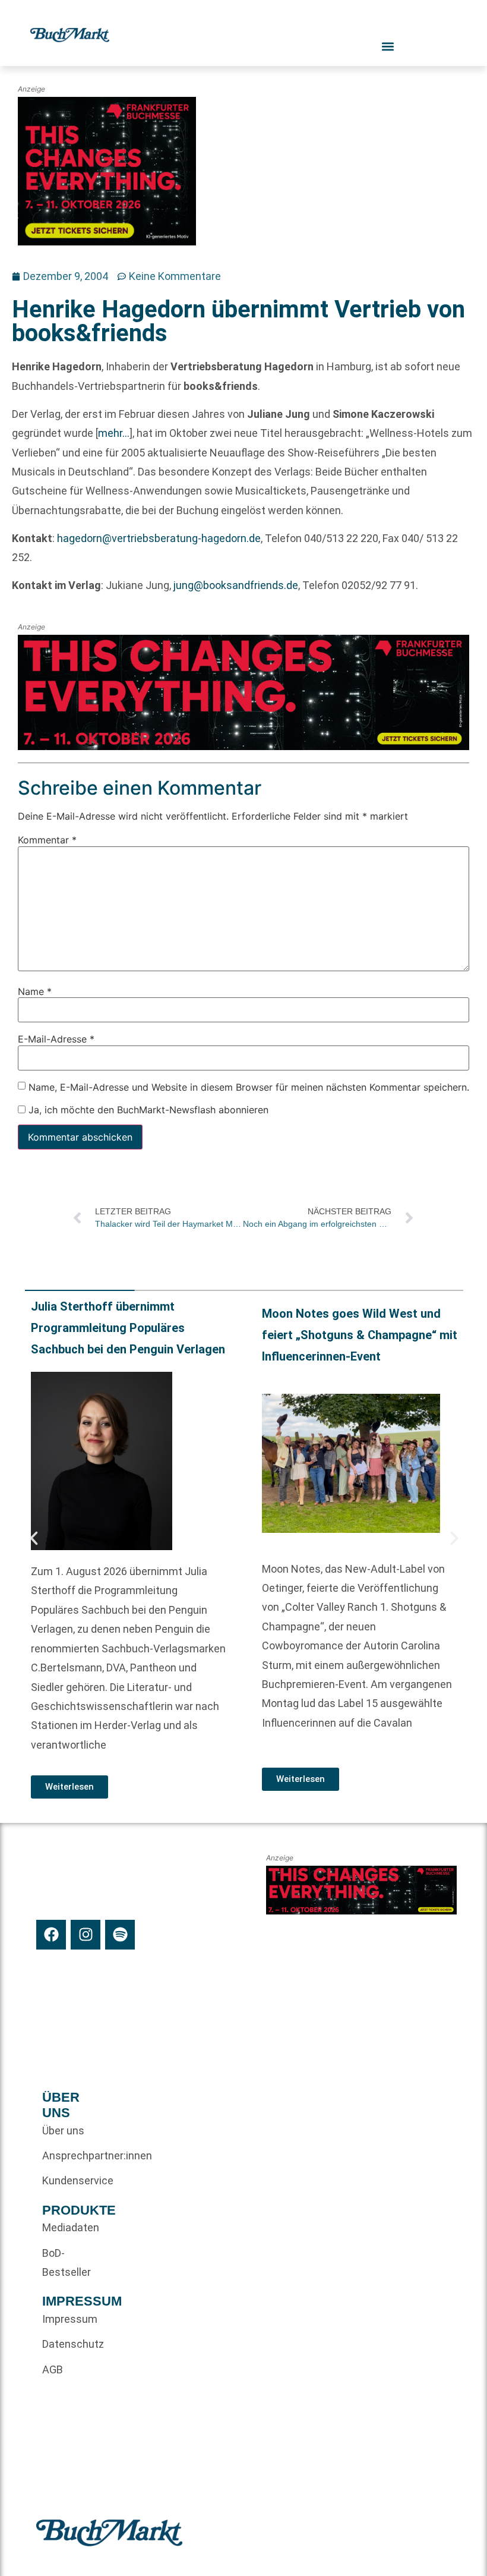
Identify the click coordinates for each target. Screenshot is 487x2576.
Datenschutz (64, 2344)
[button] (34, 1538)
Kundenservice (64, 2180)
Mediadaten (64, 2227)
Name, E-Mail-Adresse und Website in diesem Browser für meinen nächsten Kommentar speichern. (249, 1087)
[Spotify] (120, 1935)
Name (35, 991)
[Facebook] (51, 1935)
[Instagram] (86, 1935)
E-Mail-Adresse (56, 1039)
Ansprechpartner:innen (64, 2155)
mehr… (114, 433)
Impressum (64, 2319)
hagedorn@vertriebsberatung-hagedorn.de (159, 538)
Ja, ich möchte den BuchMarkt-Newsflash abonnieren (147, 1110)
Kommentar (47, 840)
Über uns (63, 2131)
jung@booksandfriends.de (236, 585)
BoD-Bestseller (64, 2262)
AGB (53, 2369)
